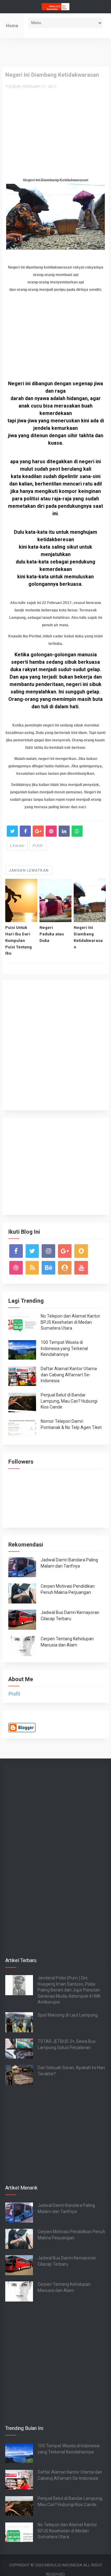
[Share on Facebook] (25, 831)
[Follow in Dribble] (16, 1268)
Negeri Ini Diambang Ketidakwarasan (88, 937)
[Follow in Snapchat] (81, 1251)
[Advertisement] (56, 52)
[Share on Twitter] (12, 831)
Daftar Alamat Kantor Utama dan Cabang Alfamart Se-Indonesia (69, 1375)
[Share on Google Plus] (38, 831)
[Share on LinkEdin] (64, 831)
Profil (14, 1694)
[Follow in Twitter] (32, 1251)
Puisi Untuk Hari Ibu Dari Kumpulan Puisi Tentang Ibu (18, 940)
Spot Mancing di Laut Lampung (68, 2015)
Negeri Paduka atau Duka (52, 934)
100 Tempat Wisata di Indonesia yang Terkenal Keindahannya (64, 1348)
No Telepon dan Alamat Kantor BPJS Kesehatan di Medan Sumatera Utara (70, 1322)
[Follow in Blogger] (65, 1268)
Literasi (17, 846)
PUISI (38, 846)
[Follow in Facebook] (16, 1251)
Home (12, 26)
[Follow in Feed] (32, 1268)
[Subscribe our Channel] (81, 1268)
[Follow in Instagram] (48, 1251)
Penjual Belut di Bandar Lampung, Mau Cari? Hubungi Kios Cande (69, 1401)
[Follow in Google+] (65, 1251)
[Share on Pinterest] (51, 831)
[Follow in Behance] (48, 1268)
